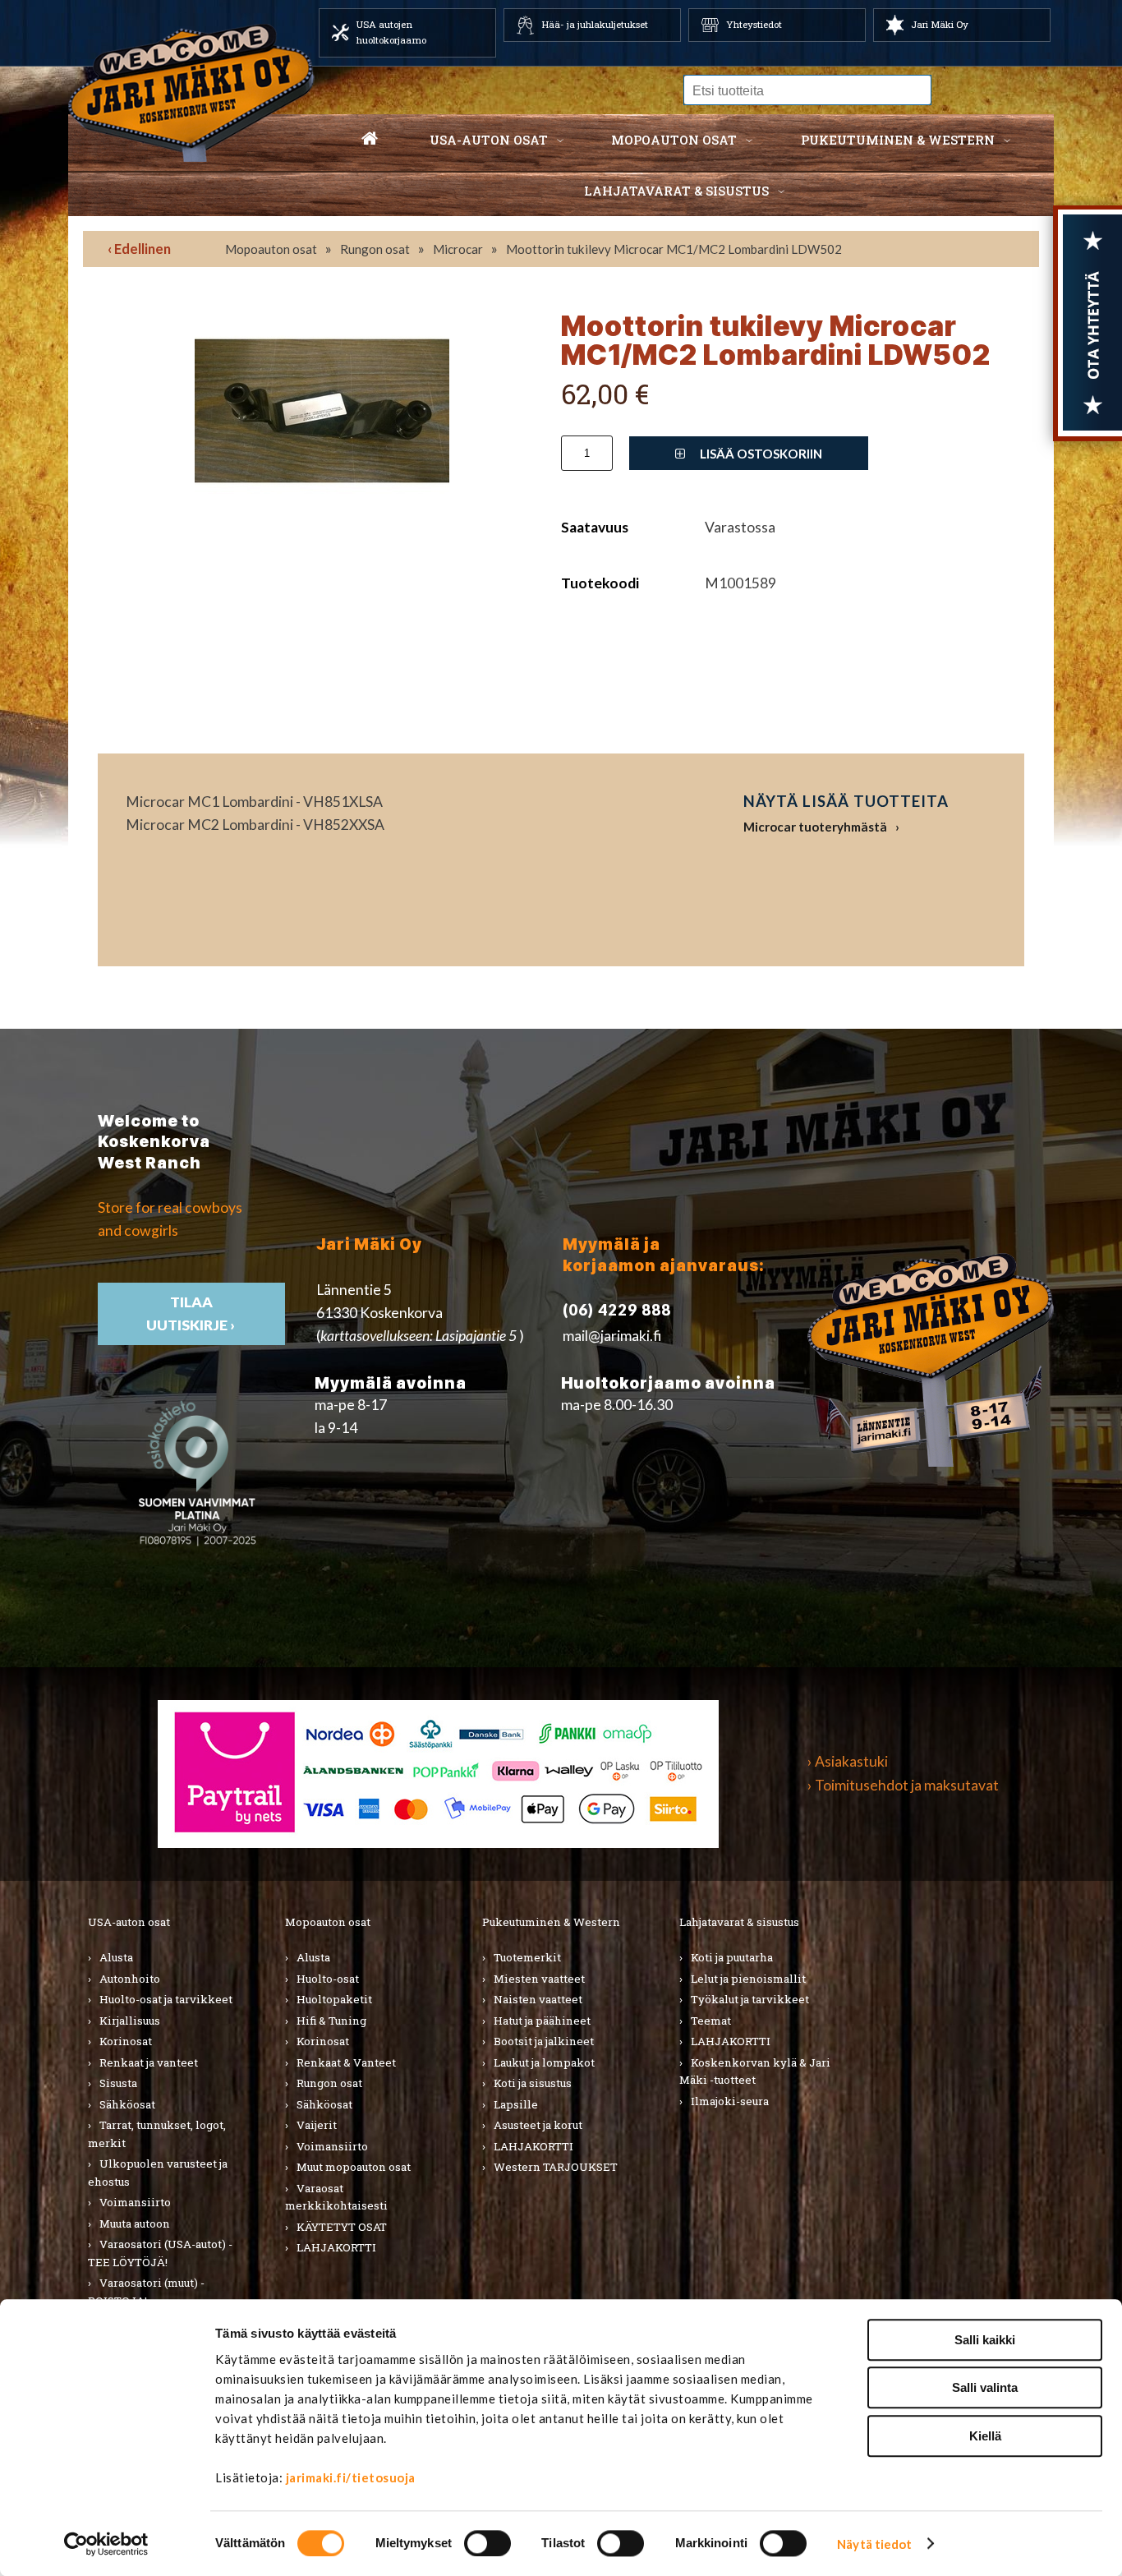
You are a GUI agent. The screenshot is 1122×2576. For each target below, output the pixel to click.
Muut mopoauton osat (354, 2167)
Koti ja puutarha (732, 1957)
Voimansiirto (135, 2202)
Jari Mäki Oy (940, 24)
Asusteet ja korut (538, 2125)
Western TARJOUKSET (556, 2167)
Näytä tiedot (874, 2544)
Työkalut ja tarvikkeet (750, 1999)
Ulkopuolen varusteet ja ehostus (158, 2173)
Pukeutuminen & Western (551, 1922)
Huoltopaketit (334, 1999)
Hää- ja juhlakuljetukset (595, 24)
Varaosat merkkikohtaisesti (336, 2197)
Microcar (458, 249)
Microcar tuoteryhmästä (815, 827)
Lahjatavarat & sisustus (676, 191)
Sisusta (118, 2083)
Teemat (711, 2021)
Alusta (116, 1957)
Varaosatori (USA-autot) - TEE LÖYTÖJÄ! (160, 2253)
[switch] (487, 2543)
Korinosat (126, 2041)
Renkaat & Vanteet (346, 2062)
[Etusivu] (370, 140)
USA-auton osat (489, 140)
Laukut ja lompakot (544, 2062)
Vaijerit (317, 2125)
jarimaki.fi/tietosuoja (351, 2477)
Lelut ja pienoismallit (748, 1979)
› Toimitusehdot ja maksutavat (903, 1785)
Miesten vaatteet (539, 1979)
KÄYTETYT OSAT (342, 2227)
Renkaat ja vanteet (149, 2062)
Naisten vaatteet (538, 1999)
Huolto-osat (328, 1979)
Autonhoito (130, 1979)
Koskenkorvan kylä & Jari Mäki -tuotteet (755, 2071)
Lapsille (516, 2104)
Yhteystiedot (754, 24)
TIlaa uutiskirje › (192, 1313)
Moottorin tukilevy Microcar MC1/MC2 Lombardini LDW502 (674, 249)
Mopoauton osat (674, 140)
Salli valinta (985, 2388)
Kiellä (985, 2436)
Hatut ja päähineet (542, 2021)
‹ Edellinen (139, 249)
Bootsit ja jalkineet (544, 2041)
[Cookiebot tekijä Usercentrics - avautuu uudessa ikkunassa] (106, 2544)
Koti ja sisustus (533, 2083)
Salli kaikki (985, 2340)
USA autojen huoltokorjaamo (391, 32)
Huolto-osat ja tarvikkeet (166, 1999)
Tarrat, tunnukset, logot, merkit (157, 2134)
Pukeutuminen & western (898, 140)
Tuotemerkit (527, 1957)
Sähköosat (127, 2104)
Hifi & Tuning (331, 2021)
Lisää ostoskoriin (760, 454)
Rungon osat (375, 249)
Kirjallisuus (130, 2021)
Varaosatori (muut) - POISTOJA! (146, 2292)
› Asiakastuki (848, 1761)
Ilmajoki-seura (730, 2101)
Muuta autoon (135, 2223)
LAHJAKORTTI (336, 2247)
